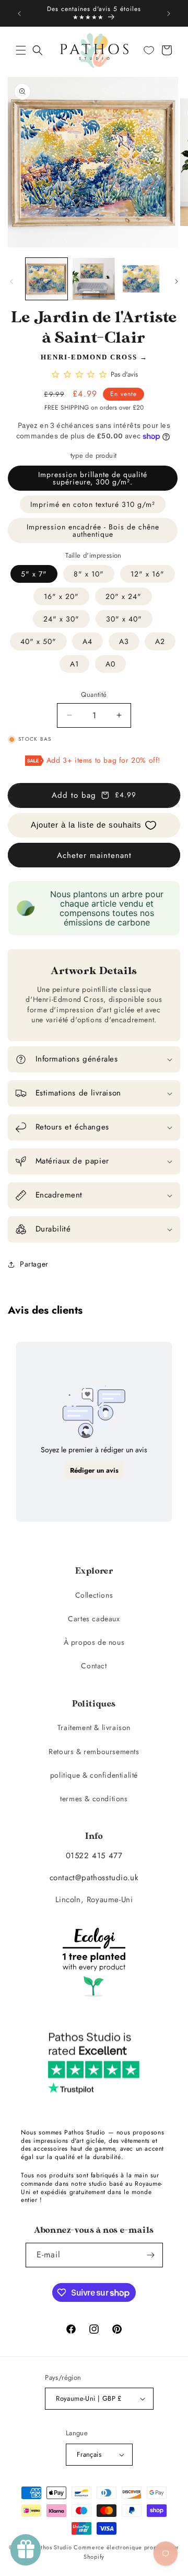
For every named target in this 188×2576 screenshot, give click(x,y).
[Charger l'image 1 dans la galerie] (46, 279)
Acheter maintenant (94, 855)
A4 (87, 641)
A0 (110, 664)
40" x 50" (38, 641)
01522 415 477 (94, 1856)
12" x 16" (148, 574)
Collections (94, 1595)
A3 (124, 641)
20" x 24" (124, 596)
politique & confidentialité (94, 1775)
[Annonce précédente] (19, 14)
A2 (160, 641)
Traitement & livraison (94, 1727)
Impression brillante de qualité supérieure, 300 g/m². (93, 478)
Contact (94, 1666)
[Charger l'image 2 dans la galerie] (93, 279)
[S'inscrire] (151, 2255)
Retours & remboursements (94, 1752)
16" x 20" (61, 596)
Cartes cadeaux (94, 1619)
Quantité (94, 694)
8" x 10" (89, 574)
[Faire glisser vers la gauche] (11, 281)
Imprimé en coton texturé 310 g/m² (93, 504)
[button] (21, 50)
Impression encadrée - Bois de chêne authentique (93, 530)
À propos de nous (94, 1642)
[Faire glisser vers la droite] (177, 281)
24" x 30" (61, 619)
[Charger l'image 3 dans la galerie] (141, 279)
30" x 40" (124, 619)
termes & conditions (94, 1799)
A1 (74, 664)
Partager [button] (34, 1264)
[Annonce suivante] (169, 14)
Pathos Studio (53, 2547)
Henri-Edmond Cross (89, 357)
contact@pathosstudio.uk (94, 1878)
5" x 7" (34, 574)
